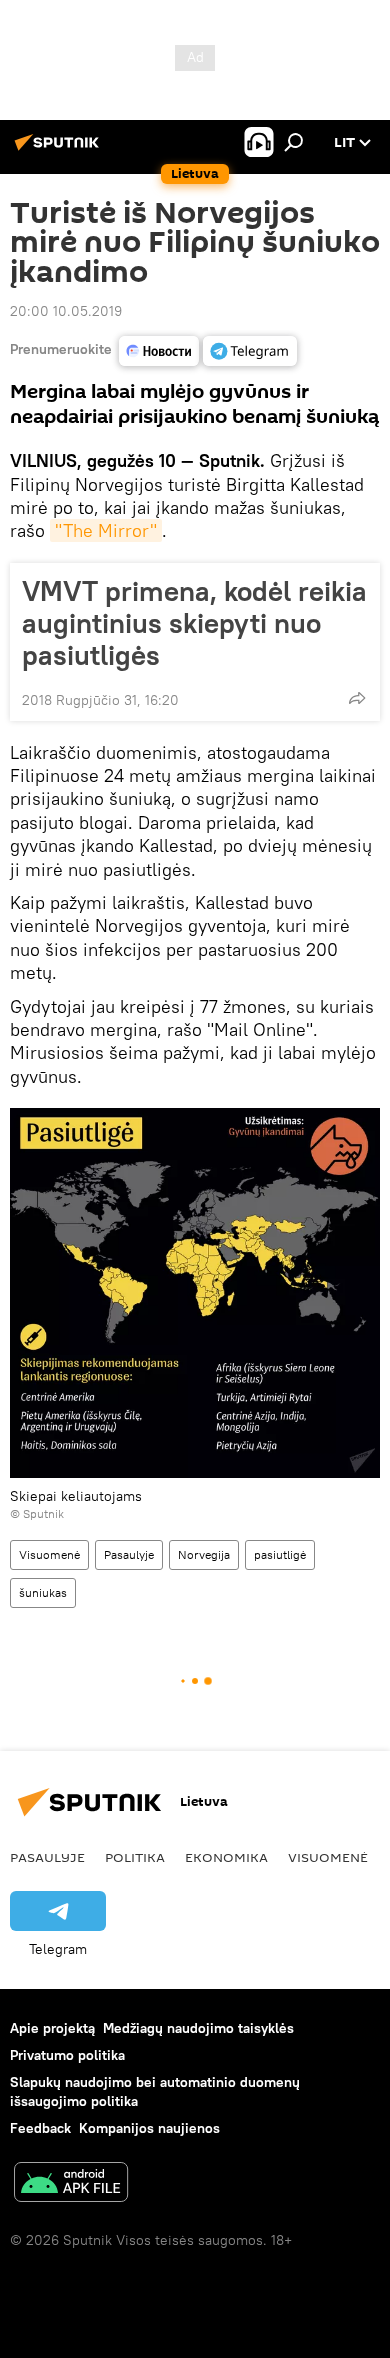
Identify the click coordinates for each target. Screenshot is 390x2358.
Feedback (40, 2128)
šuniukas (43, 1592)
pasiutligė (280, 1554)
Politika (135, 1857)
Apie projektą (52, 2028)
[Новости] (159, 351)
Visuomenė (49, 1554)
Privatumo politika (67, 2055)
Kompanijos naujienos (149, 2128)
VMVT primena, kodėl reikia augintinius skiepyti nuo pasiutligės (194, 623)
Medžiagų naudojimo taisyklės (198, 2028)
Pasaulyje (129, 1554)
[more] (357, 698)
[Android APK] (71, 2184)
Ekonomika (226, 1857)
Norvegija (204, 1554)
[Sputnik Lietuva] (60, 150)
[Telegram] (250, 351)
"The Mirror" (106, 530)
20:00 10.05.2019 (66, 311)
